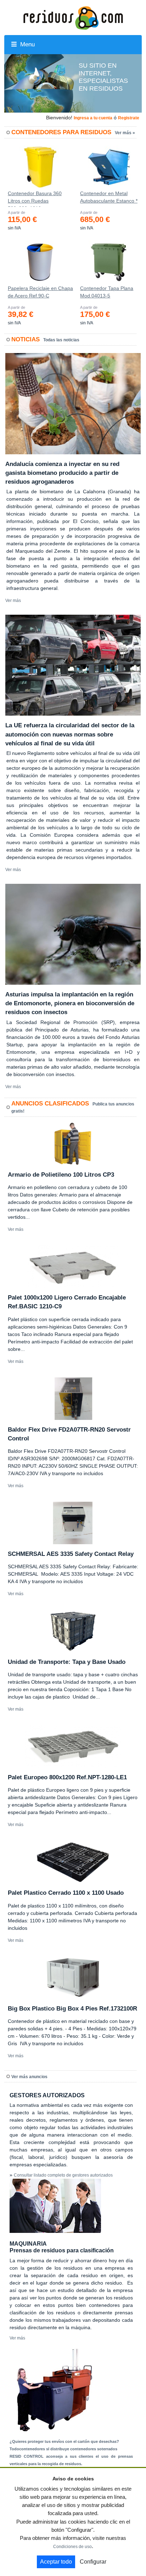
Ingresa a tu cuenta (93, 118)
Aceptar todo (56, 2562)
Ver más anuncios (29, 2077)
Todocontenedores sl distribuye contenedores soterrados (63, 2449)
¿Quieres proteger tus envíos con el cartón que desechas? (64, 2441)
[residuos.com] (73, 17)
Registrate (129, 118)
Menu (27, 44)
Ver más (13, 601)
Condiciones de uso (72, 2547)
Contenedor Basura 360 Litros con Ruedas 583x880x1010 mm (35, 199)
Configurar (93, 2562)
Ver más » (125, 133)
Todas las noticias (61, 340)
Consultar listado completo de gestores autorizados (63, 2175)
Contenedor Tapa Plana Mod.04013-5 (107, 292)
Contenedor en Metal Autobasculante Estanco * (109, 197)
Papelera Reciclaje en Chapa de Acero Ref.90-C (40, 292)
